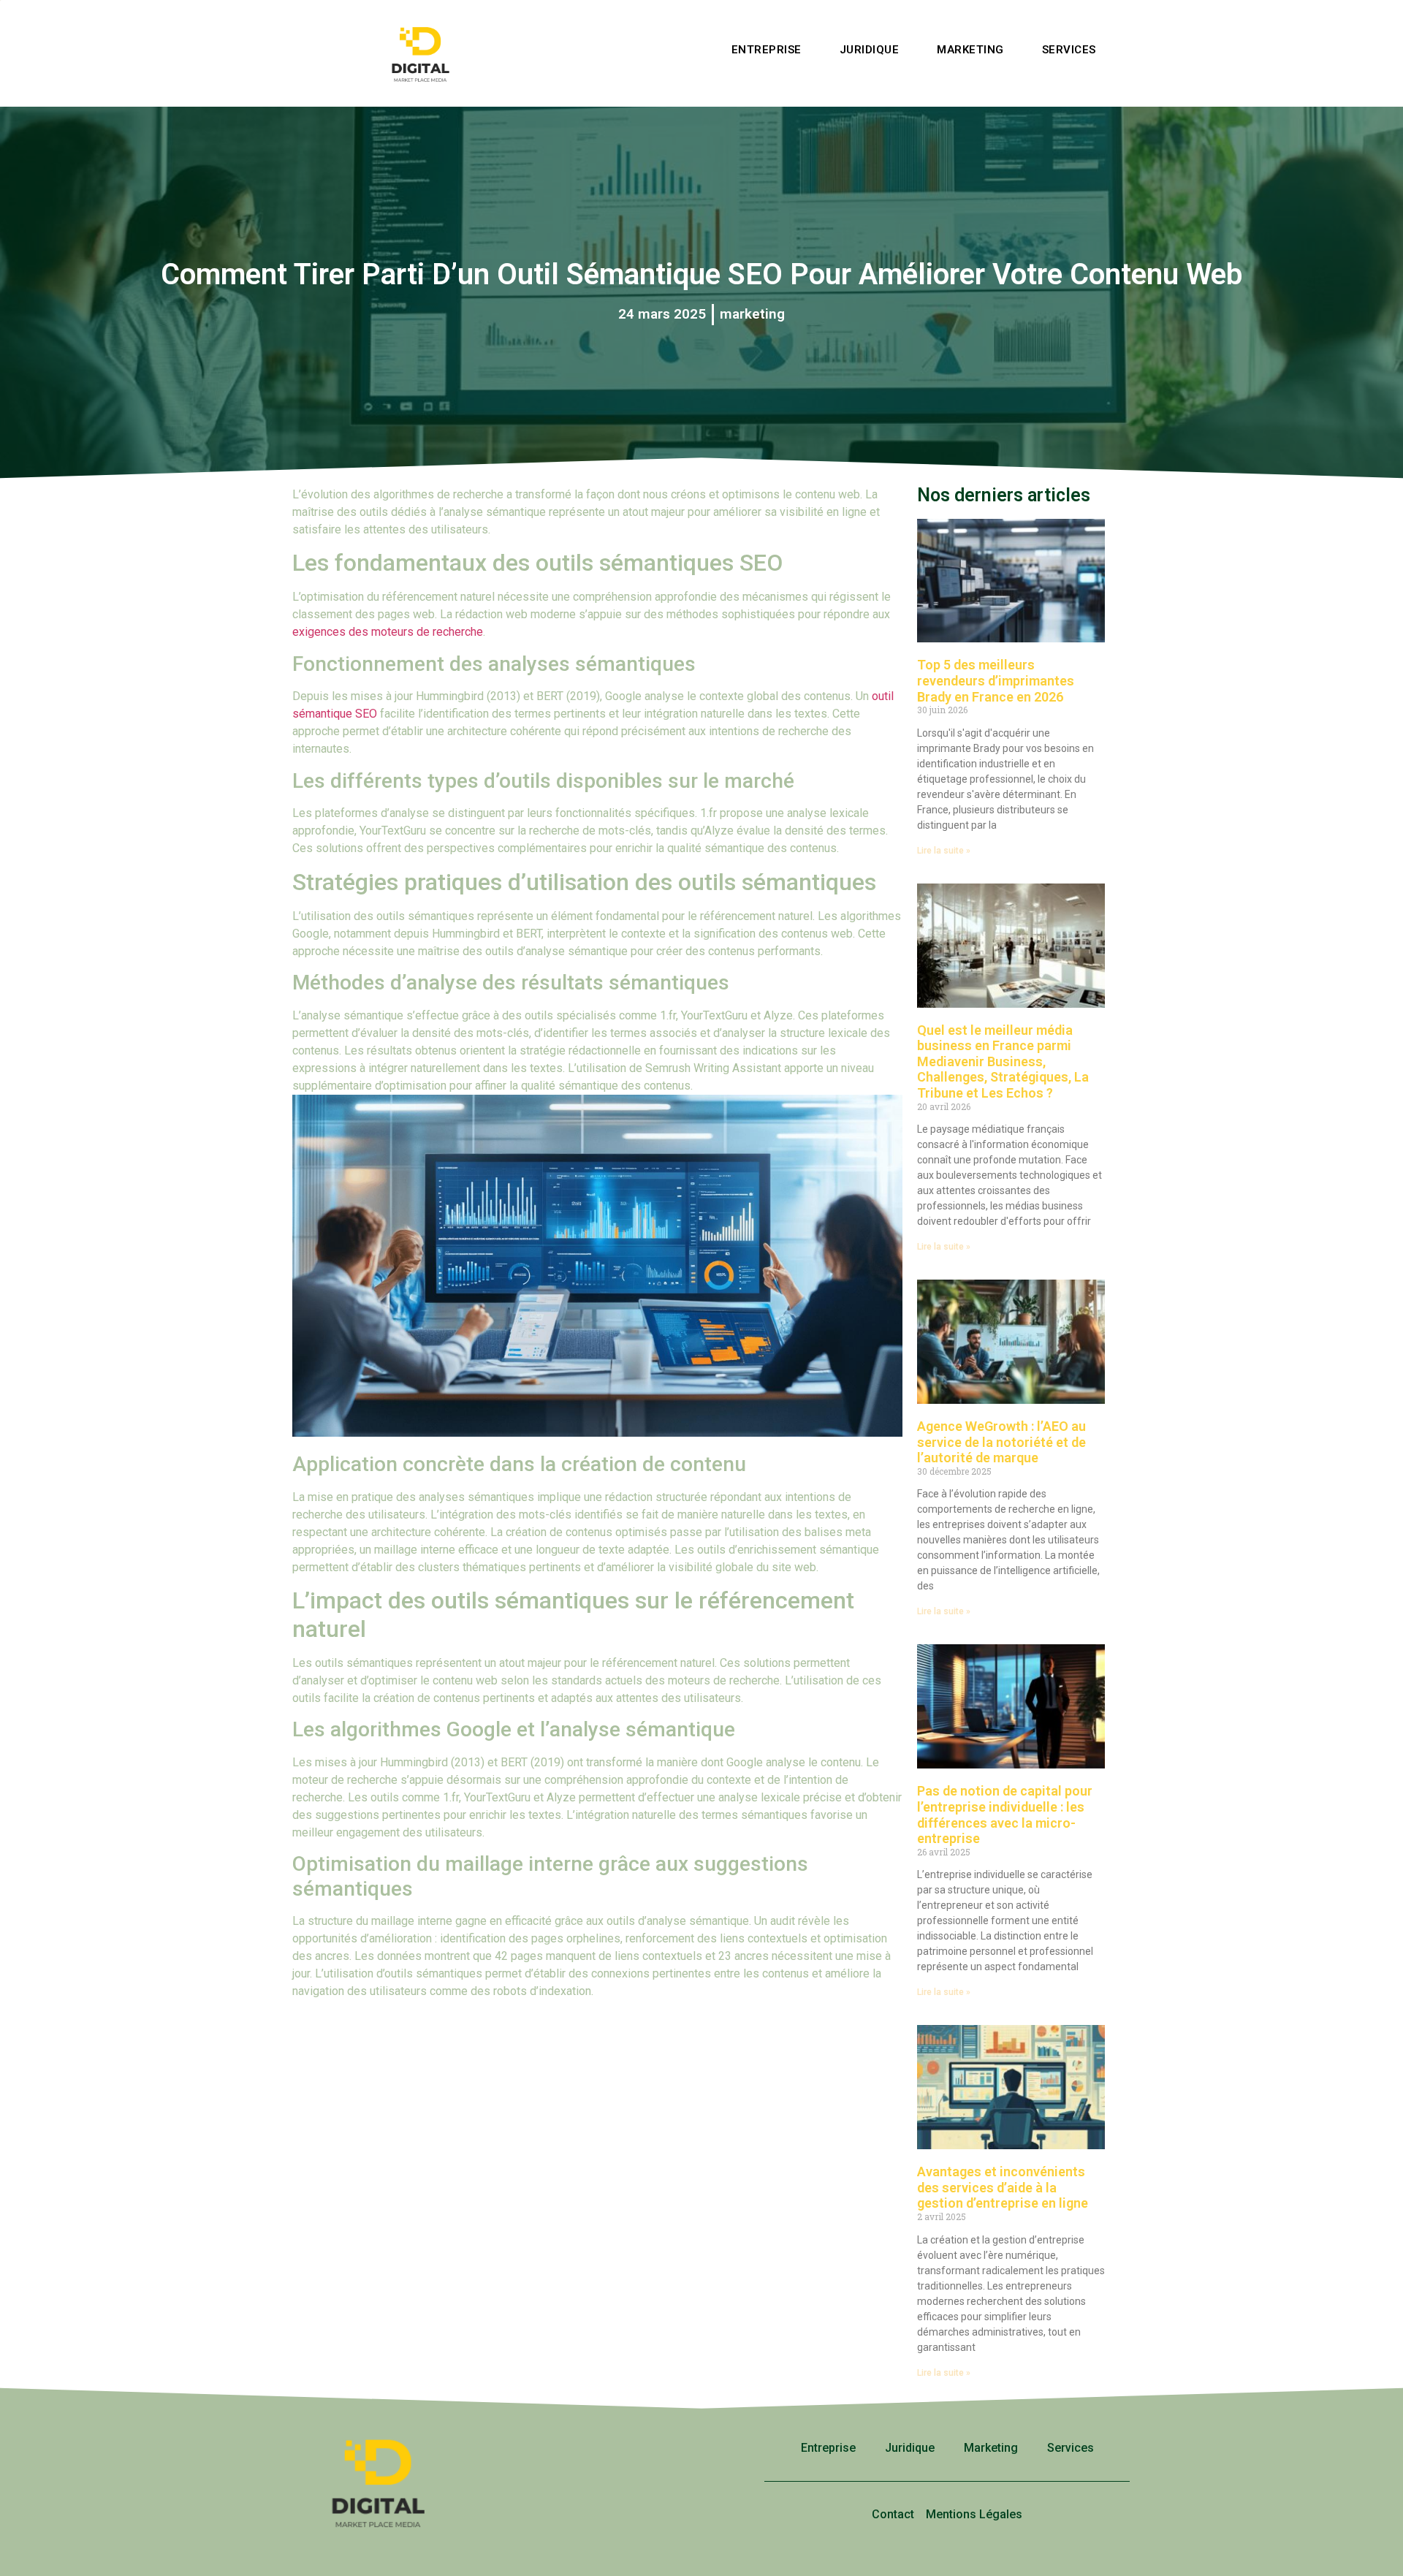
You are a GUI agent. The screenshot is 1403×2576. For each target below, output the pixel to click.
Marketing (970, 50)
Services (1069, 50)
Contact (893, 2514)
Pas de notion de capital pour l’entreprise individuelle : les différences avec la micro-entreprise (1005, 1815)
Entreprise (767, 50)
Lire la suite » (944, 851)
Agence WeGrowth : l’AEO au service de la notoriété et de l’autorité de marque (1001, 1442)
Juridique (870, 50)
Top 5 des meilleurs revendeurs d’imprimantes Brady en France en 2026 (996, 680)
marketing (752, 314)
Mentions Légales (974, 2514)
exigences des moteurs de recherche (388, 632)
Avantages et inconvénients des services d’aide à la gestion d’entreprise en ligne (1003, 2187)
